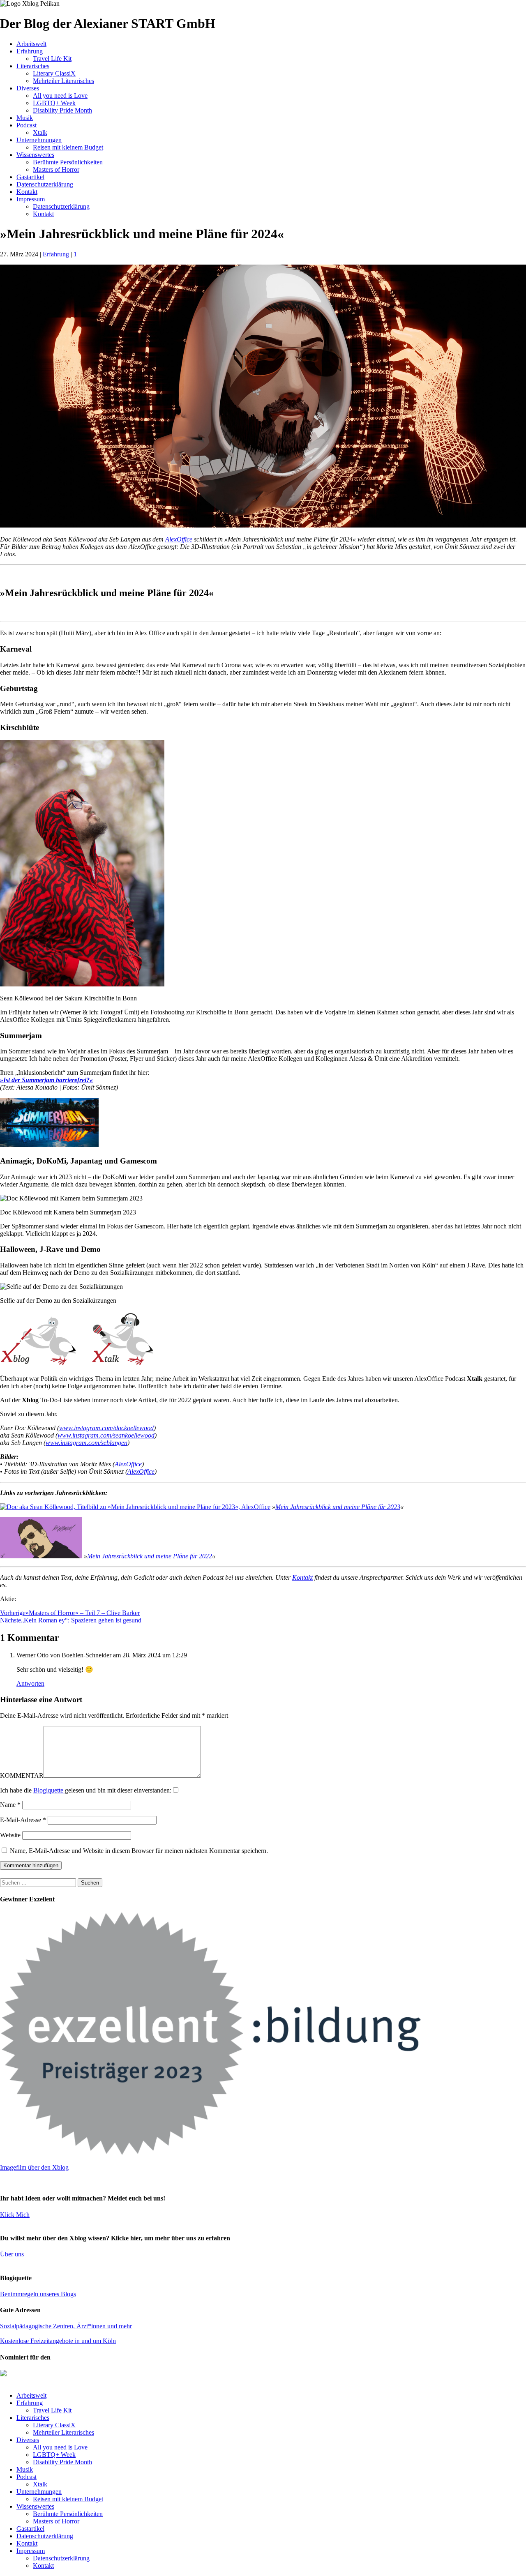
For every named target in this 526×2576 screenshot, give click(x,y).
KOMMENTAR (22, 1775)
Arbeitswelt (31, 44)
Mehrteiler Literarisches (63, 81)
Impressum (31, 199)
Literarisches (33, 66)
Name (10, 1805)
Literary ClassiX (54, 73)
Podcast (27, 125)
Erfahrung (30, 51)
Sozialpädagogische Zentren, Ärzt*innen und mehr (66, 2326)
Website (10, 1835)
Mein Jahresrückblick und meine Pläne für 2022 (150, 1556)
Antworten (30, 1683)
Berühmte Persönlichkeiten (68, 162)
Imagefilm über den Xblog (34, 2167)
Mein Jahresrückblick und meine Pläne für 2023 (338, 1507)
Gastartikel (30, 177)
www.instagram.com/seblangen (87, 1443)
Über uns (12, 2254)
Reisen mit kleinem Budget (68, 147)
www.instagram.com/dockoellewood (106, 1428)
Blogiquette (49, 1790)
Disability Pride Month (62, 110)
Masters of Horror (56, 169)
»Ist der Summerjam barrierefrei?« (46, 1080)
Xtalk (40, 132)
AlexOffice (179, 539)
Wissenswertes (35, 155)
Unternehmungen (39, 140)
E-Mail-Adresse (23, 1820)
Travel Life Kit (52, 59)
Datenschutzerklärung (45, 184)
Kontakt (27, 192)
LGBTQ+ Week (54, 103)
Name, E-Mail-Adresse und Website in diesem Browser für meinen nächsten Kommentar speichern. (139, 1851)
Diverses (28, 88)
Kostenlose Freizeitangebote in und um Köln (58, 2341)
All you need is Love (60, 96)
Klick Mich (15, 2215)
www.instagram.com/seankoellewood (106, 1435)
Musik (25, 118)
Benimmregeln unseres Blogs (38, 2294)
